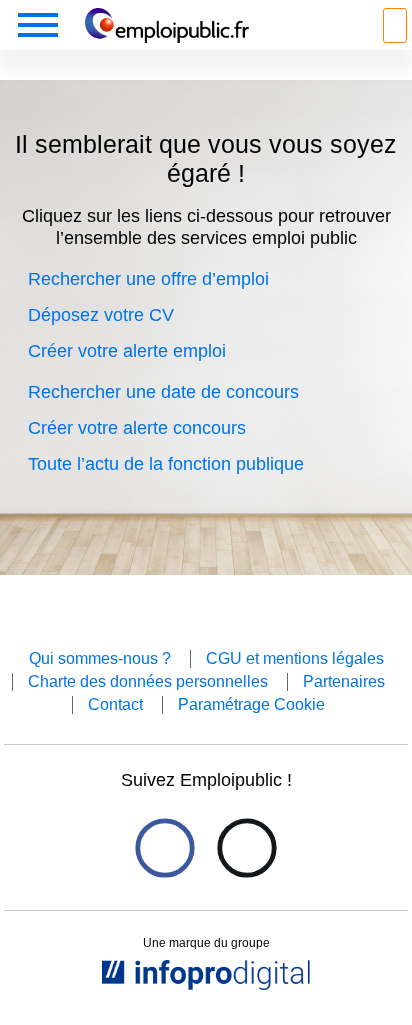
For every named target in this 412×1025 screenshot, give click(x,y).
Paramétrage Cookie (251, 704)
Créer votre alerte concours (137, 428)
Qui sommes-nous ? (100, 658)
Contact (115, 704)
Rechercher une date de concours (163, 392)
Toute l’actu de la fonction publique (166, 464)
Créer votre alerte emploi (127, 351)
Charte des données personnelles (148, 681)
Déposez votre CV (101, 315)
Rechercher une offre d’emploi (148, 279)
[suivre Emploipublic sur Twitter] (246, 848)
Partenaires (344, 681)
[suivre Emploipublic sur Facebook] (164, 848)
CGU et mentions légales (295, 658)
